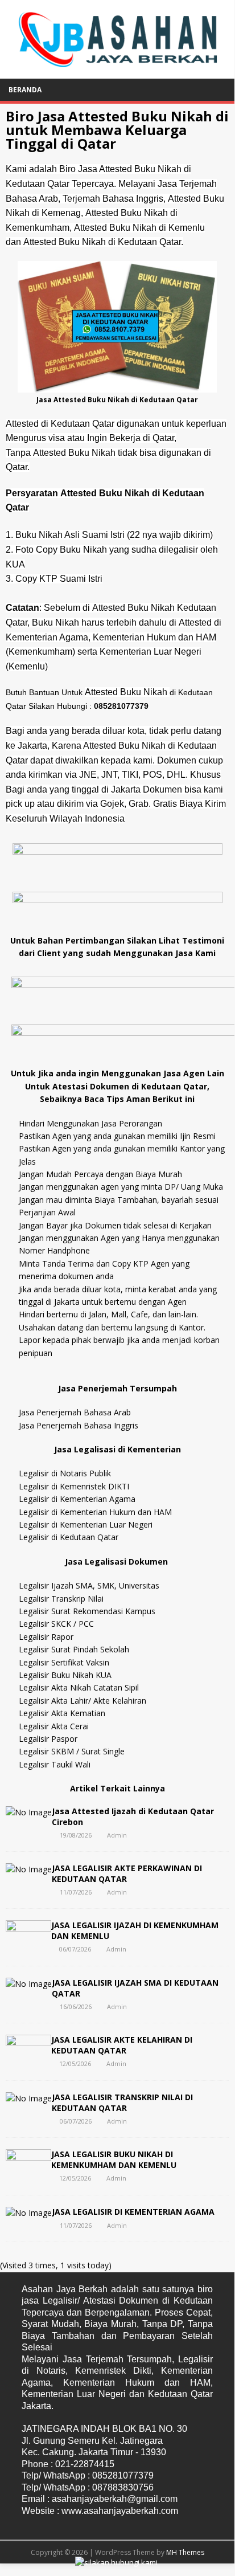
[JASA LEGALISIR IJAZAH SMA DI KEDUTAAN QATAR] (29, 1984)
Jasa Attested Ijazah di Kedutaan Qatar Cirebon (133, 1816)
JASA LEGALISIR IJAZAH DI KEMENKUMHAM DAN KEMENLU (135, 1930)
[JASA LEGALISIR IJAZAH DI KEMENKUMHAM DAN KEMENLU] (28, 1948)
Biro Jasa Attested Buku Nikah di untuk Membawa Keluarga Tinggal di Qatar (117, 130)
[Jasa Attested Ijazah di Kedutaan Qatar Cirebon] (29, 1812)
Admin (117, 1835)
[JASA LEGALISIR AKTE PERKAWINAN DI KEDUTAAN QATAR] (29, 1869)
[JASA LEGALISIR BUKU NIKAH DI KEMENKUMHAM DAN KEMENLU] (28, 2177)
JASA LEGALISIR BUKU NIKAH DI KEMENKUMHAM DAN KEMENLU (114, 2159)
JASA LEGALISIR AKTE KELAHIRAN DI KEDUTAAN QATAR (122, 2045)
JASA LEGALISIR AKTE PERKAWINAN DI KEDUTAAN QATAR (127, 1873)
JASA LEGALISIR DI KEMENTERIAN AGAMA (133, 2212)
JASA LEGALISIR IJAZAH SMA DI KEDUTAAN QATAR (135, 1988)
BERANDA (25, 90)
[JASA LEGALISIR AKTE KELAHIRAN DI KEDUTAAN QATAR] (28, 2062)
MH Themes (185, 2552)
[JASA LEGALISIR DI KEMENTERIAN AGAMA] (29, 2213)
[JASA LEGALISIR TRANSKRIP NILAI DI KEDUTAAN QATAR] (29, 2098)
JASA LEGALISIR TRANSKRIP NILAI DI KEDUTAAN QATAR (122, 2102)
